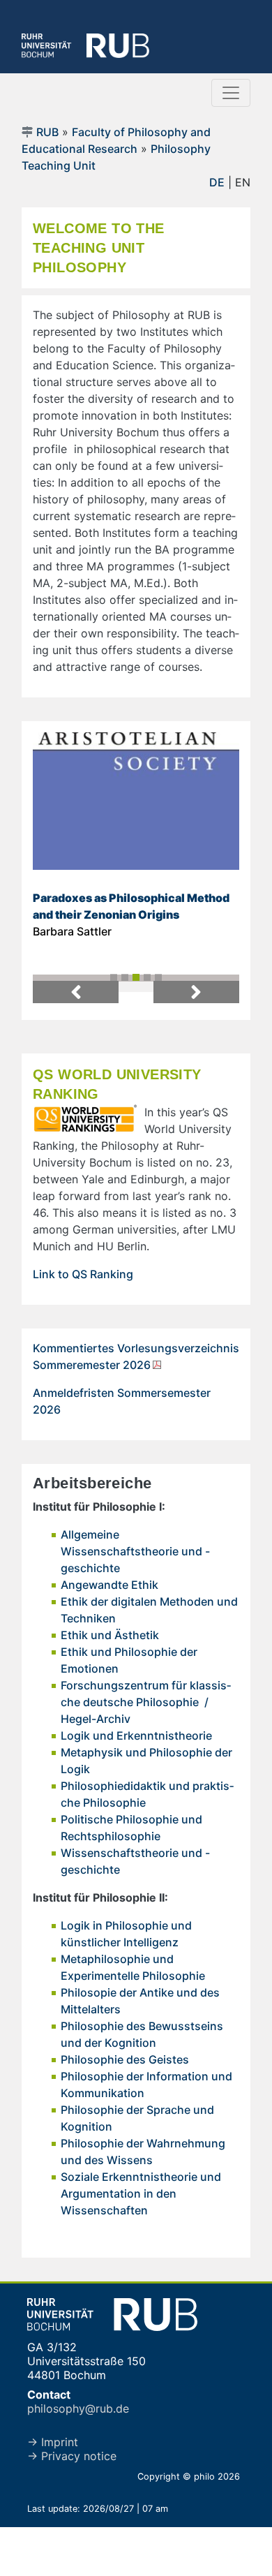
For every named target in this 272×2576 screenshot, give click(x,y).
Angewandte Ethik (109, 1585)
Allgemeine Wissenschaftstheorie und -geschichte (135, 1551)
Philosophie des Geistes (125, 2059)
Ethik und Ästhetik (110, 1635)
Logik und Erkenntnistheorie (136, 1735)
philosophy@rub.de (78, 2408)
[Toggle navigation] (231, 93)
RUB (47, 132)
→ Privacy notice (72, 2456)
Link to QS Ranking (83, 1274)
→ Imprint (53, 2442)
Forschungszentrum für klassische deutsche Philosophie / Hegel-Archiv (146, 1702)
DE (217, 182)
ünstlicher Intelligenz (123, 1942)
